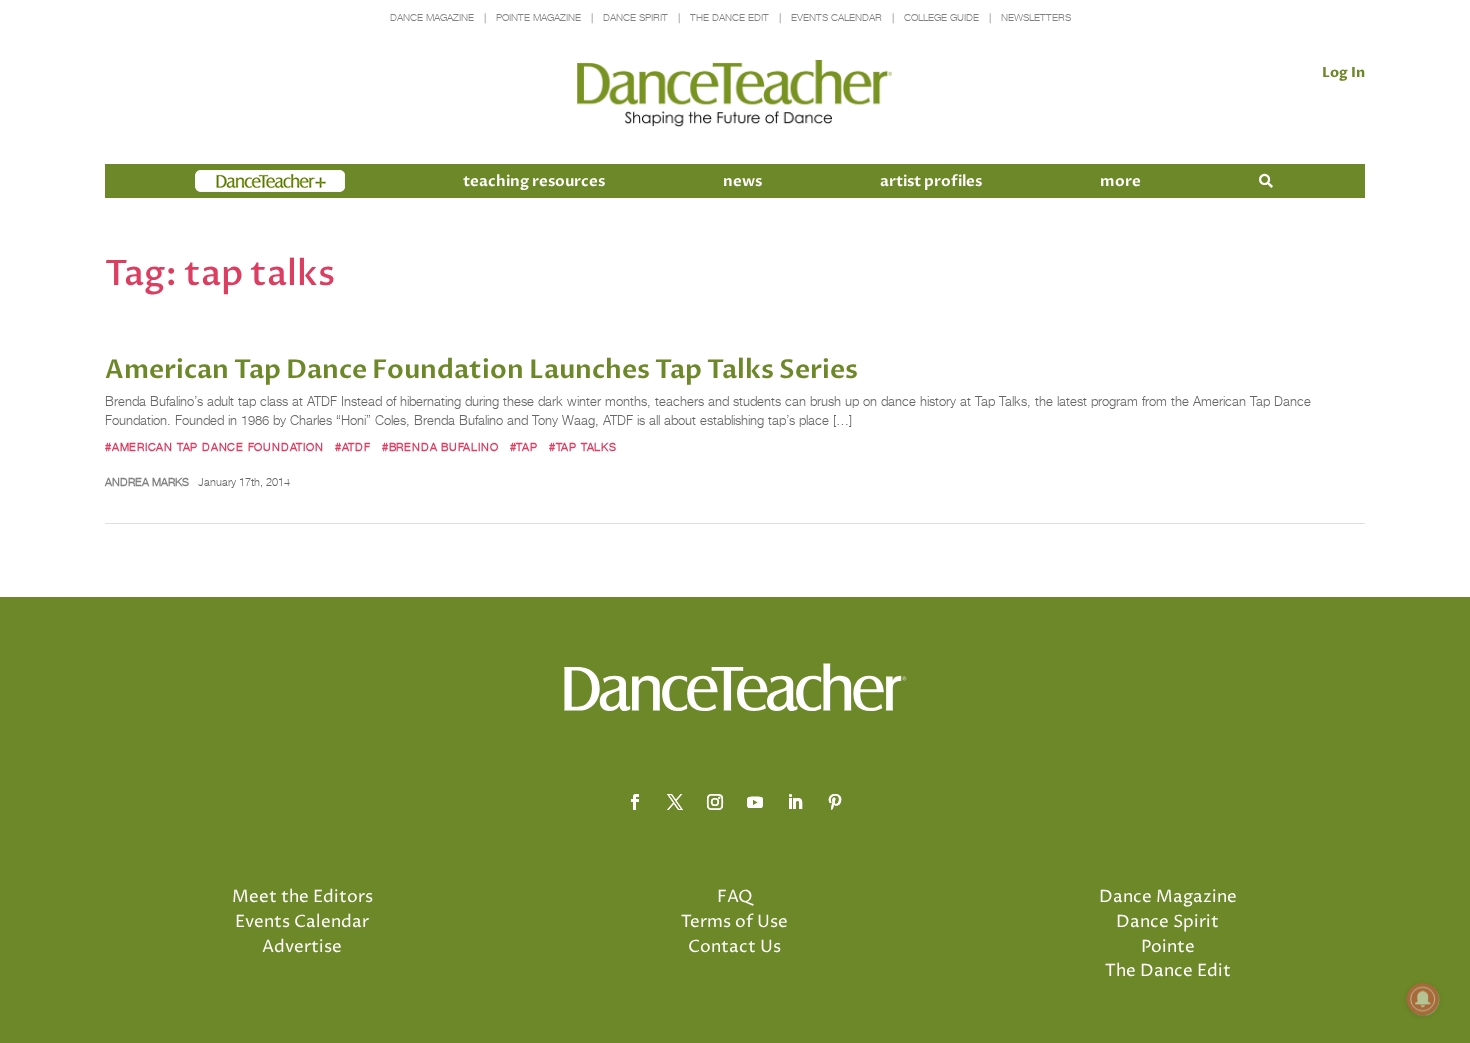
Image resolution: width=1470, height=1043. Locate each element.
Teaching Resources (534, 181)
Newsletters (1036, 17)
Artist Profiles (931, 181)
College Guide (941, 17)
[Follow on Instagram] (715, 802)
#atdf (353, 447)
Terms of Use (734, 922)
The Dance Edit (729, 17)
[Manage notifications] (1423, 999)
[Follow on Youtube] (755, 802)
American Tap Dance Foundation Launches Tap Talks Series (481, 370)
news (742, 181)
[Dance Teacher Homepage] (734, 93)
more (1120, 181)
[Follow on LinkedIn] (795, 802)
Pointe (1168, 947)
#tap (524, 447)
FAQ (735, 897)
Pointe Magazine (538, 17)
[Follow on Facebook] (635, 802)
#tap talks (583, 447)
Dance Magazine (432, 17)
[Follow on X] (675, 802)
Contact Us (734, 947)
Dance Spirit (635, 17)
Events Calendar (836, 17)
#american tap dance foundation (214, 447)
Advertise (302, 947)
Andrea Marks (147, 482)
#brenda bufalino (440, 447)
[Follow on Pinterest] (835, 802)
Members (231, 181)
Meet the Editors (302, 897)
